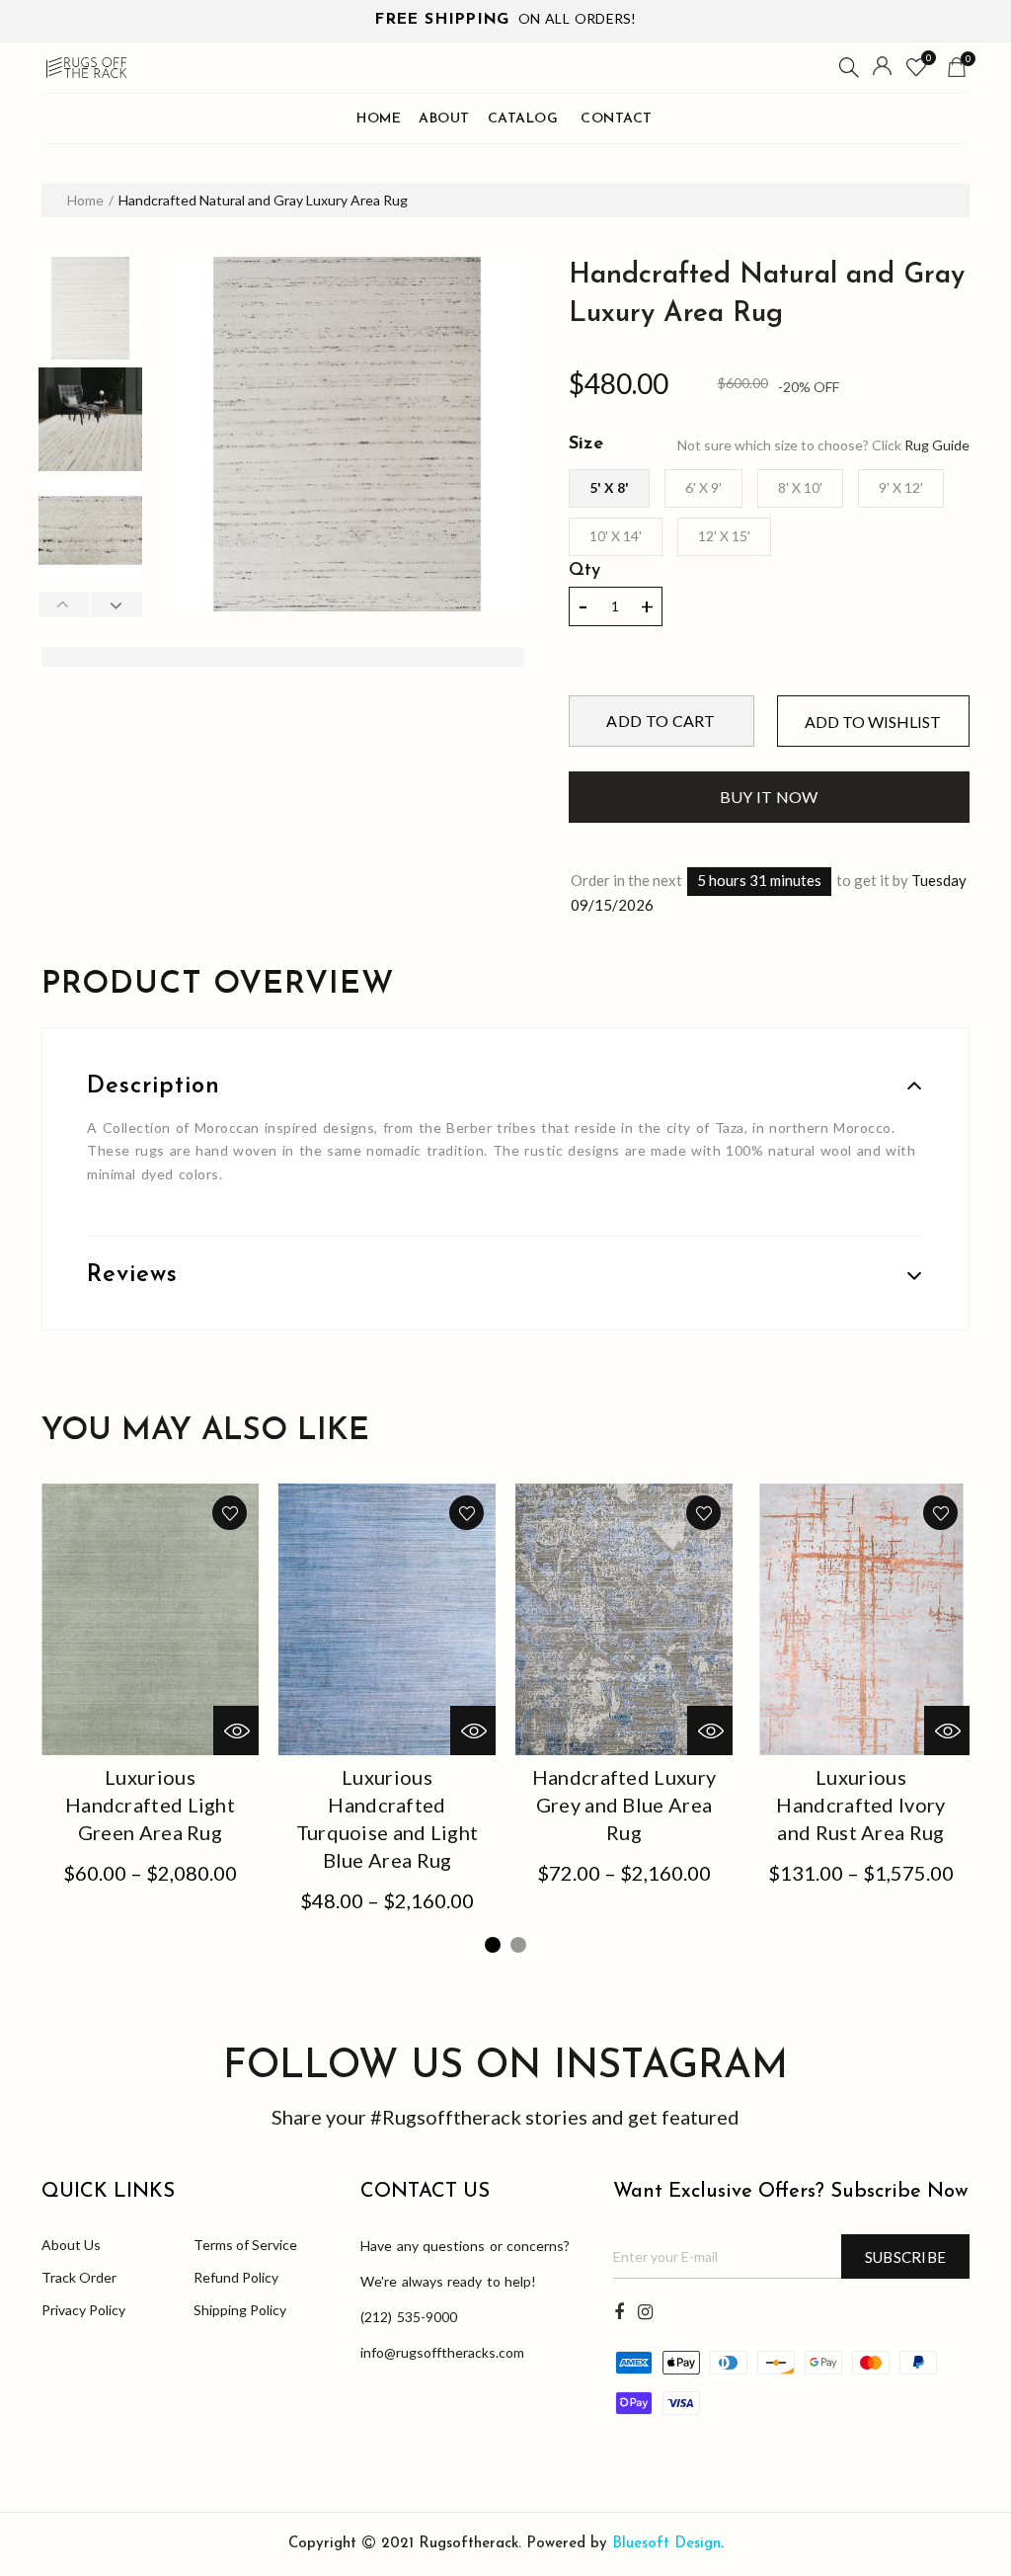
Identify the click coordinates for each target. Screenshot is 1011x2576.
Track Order (79, 2277)
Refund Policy (236, 2277)
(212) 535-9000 (409, 2317)
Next (116, 604)
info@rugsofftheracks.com (442, 2352)
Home (379, 119)
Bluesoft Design (666, 2544)
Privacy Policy (83, 2310)
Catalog (523, 119)
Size (586, 444)
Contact (617, 119)
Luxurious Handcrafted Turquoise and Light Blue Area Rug (388, 1818)
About (444, 119)
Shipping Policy (240, 2310)
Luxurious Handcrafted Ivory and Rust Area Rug (860, 1805)
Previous (64, 604)
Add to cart (661, 721)
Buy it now (769, 797)
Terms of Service (245, 2245)
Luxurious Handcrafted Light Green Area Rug (150, 1805)
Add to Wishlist (873, 722)
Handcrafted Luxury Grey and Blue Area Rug (624, 1805)
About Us (71, 2245)
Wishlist (929, 58)
